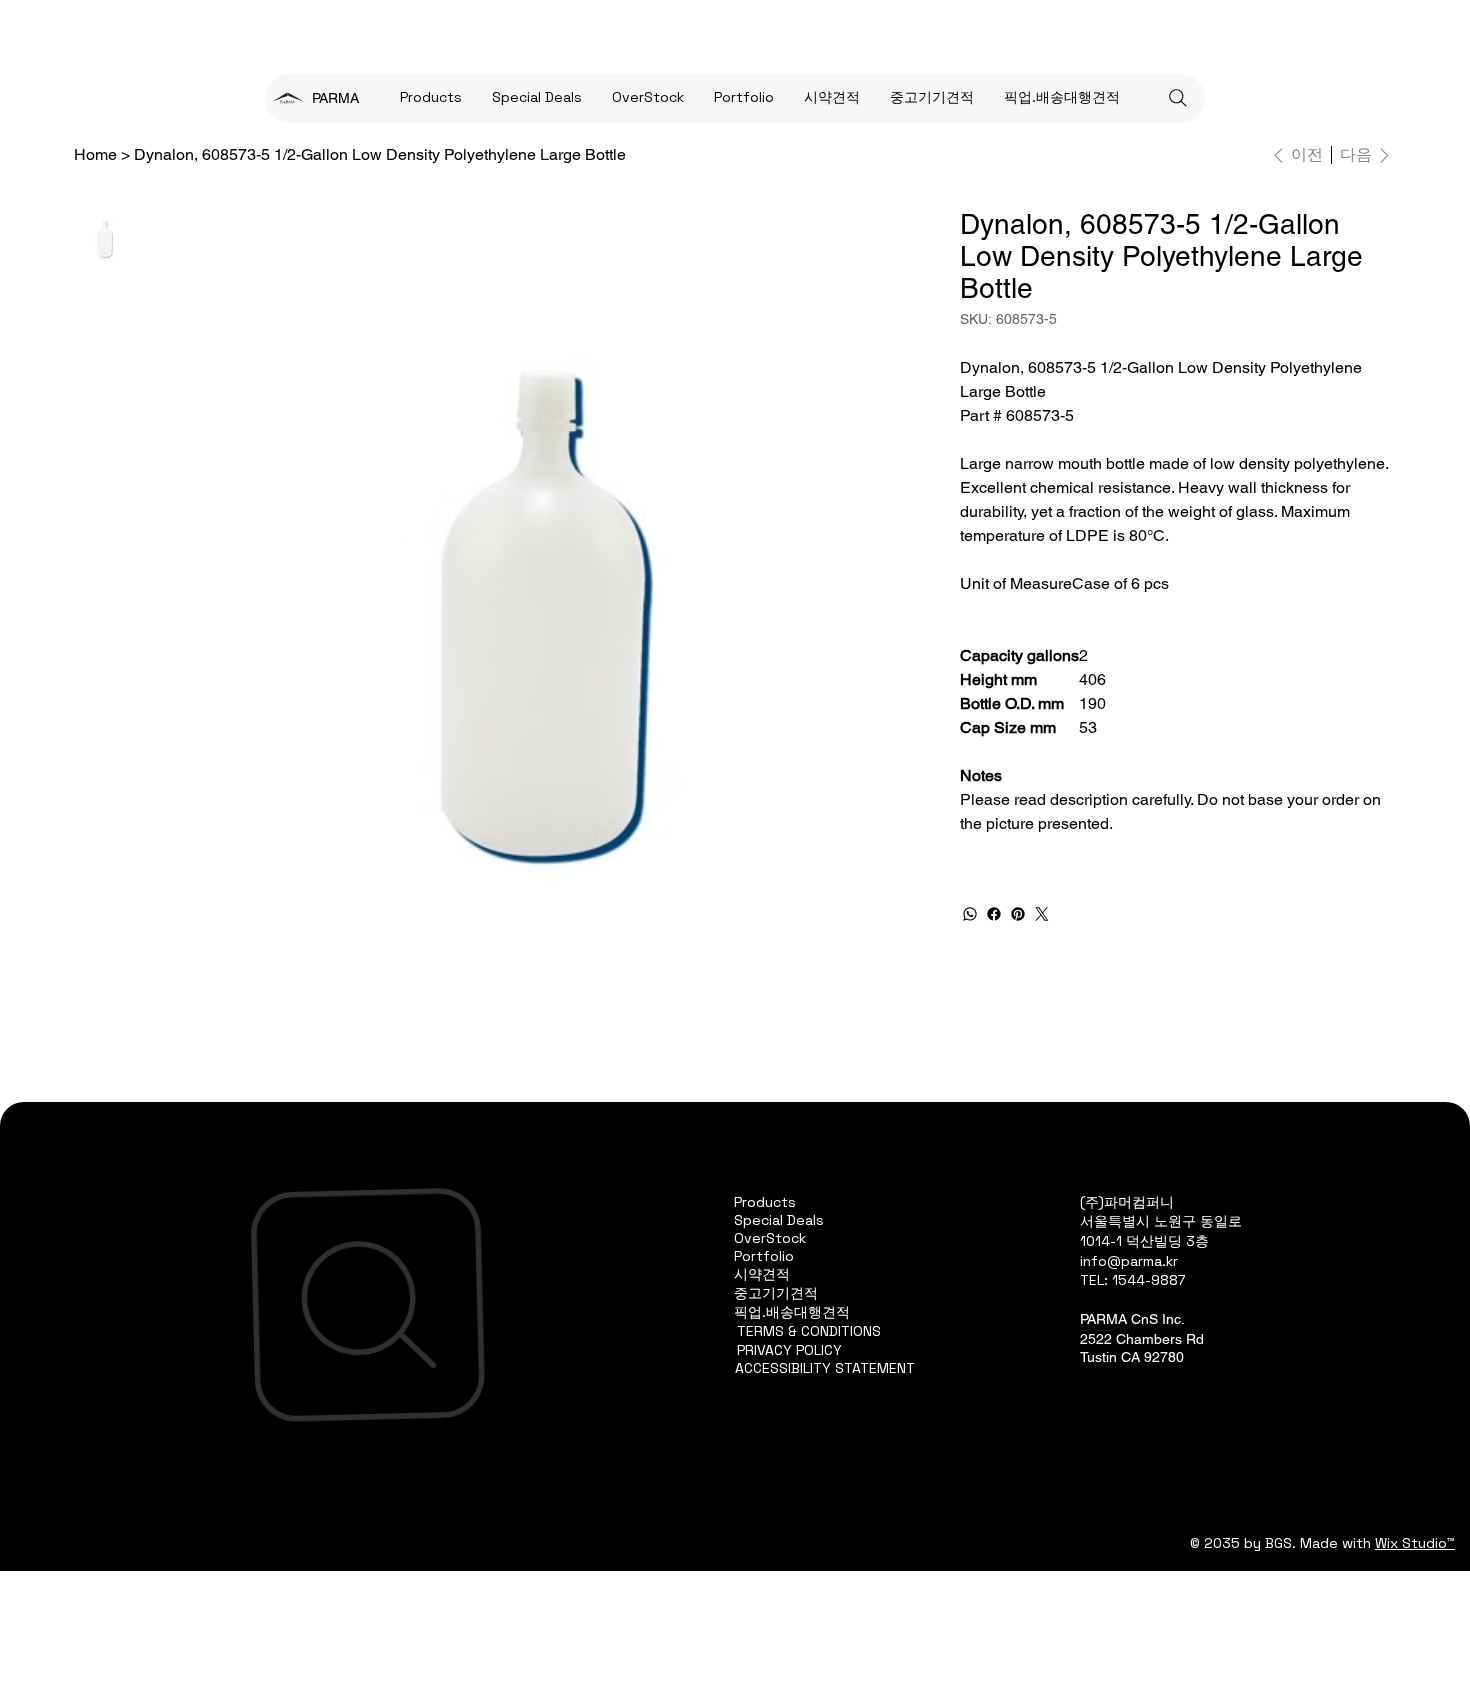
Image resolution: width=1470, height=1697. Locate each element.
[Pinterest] (1018, 914)
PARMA (335, 98)
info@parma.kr (1129, 1261)
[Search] (1178, 98)
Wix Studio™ (1415, 1543)
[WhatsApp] (970, 914)
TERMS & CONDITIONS (809, 1331)
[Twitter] (1042, 914)
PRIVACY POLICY (789, 1350)
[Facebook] (994, 914)
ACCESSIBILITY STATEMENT (825, 1368)
